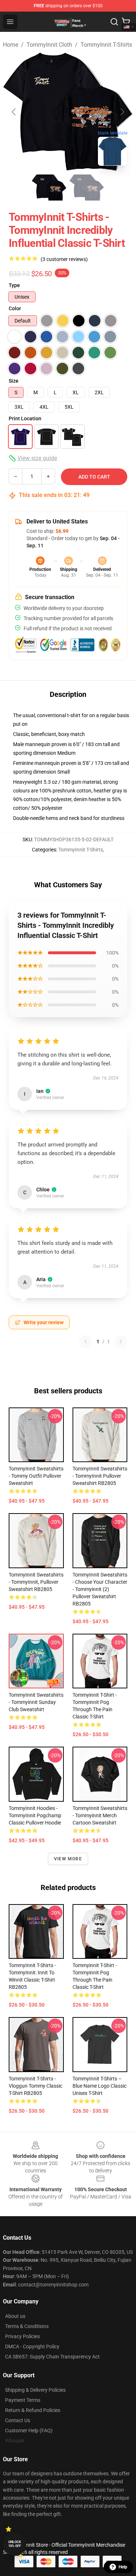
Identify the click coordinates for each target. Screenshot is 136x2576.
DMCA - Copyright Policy (32, 2346)
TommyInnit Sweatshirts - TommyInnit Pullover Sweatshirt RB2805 (100, 1476)
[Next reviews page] (121, 1342)
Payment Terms (23, 2400)
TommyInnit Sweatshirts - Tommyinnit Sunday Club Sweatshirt (36, 1702)
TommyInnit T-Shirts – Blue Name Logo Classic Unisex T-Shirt (100, 2086)
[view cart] (126, 22)
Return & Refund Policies (33, 2410)
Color (15, 308)
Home (11, 45)
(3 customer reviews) (64, 259)
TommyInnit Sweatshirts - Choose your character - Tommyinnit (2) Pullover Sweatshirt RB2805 (100, 1589)
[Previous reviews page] (86, 1342)
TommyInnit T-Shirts (106, 45)
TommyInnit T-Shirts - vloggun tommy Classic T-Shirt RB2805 (36, 2086)
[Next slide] (122, 112)
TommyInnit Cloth (49, 45)
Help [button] (123, 2567)
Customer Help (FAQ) (29, 2430)
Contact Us (18, 2420)
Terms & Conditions (27, 2326)
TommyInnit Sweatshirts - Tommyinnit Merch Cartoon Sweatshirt (100, 1815)
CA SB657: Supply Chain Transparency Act (52, 2357)
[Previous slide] (14, 112)
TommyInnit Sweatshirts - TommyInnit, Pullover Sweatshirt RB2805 (36, 1582)
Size (14, 381)
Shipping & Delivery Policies (35, 2390)
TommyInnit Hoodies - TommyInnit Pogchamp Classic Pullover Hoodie (35, 1815)
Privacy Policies (22, 2336)
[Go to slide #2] (87, 188)
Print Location (25, 418)
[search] (114, 22)
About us (15, 2316)
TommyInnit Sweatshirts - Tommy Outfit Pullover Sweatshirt (36, 1476)
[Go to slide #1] (49, 188)
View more (68, 1859)
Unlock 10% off (15, 2544)
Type (14, 285)
